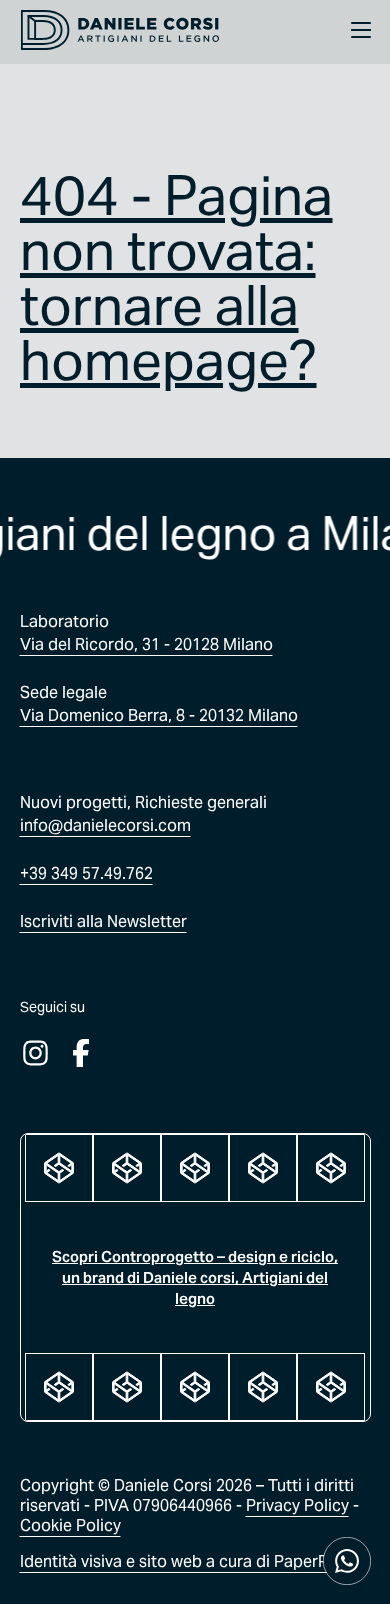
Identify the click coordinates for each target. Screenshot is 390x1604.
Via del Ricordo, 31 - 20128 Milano (146, 644)
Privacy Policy (297, 1505)
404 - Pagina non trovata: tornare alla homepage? (176, 278)
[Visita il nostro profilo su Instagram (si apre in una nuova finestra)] (36, 1053)
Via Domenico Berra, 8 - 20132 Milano (159, 715)
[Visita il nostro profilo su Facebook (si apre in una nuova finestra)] (82, 1053)
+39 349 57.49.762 (86, 873)
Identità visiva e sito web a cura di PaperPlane (189, 1561)
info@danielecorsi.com (105, 825)
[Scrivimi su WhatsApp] (347, 1561)
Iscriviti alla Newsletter (103, 921)
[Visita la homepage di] (120, 32)
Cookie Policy (70, 1525)
